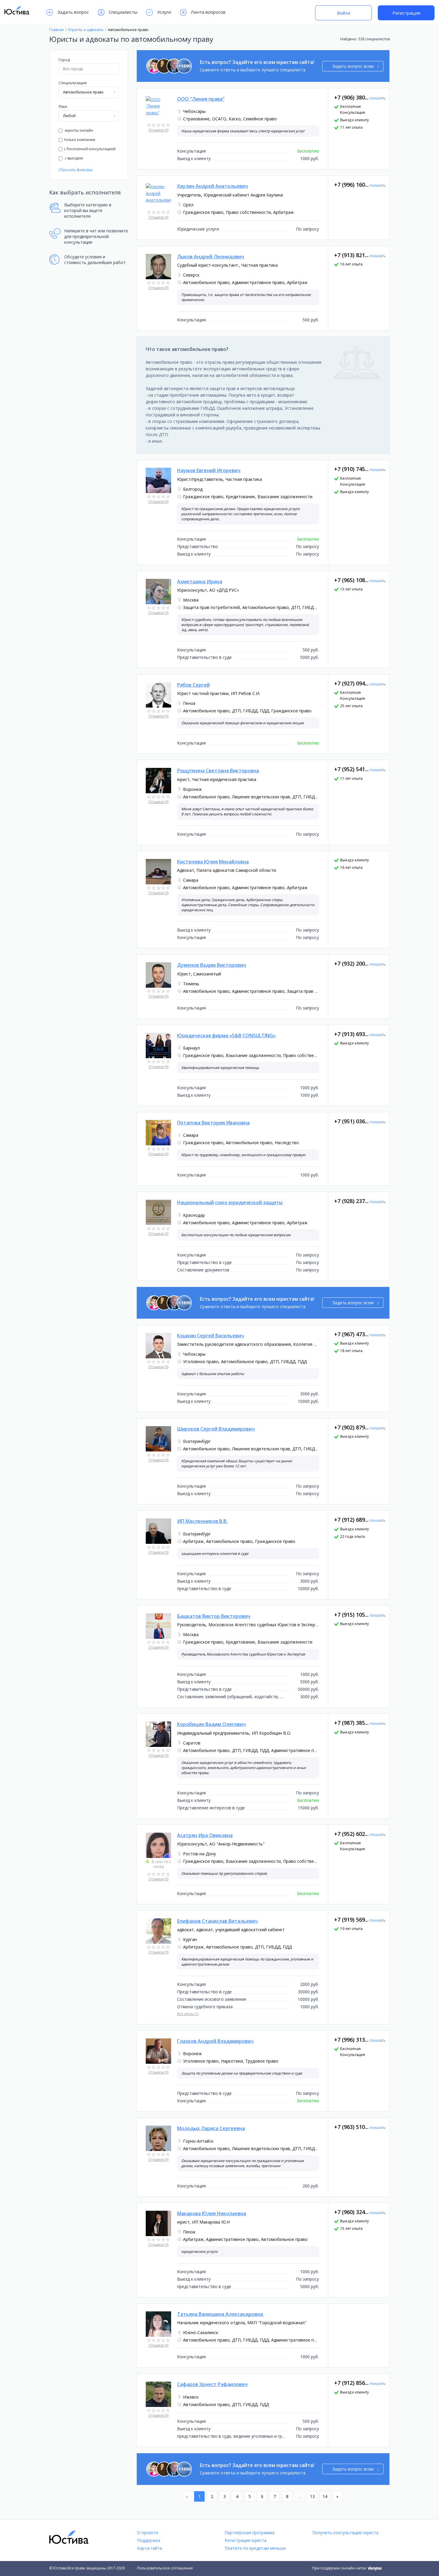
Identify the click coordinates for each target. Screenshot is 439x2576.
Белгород (193, 489)
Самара (191, 880)
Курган (190, 1939)
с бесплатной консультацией (90, 149)
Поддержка (149, 2540)
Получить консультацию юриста (345, 2533)
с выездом (73, 158)
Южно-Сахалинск (201, 2332)
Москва (191, 600)
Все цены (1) (188, 2014)
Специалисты (123, 12)
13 (312, 2496)
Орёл (188, 205)
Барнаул (191, 1048)
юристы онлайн (79, 130)
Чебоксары (194, 111)
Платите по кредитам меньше (255, 2548)
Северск (191, 275)
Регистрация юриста (245, 2540)
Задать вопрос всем (353, 66)
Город (64, 60)
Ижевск (191, 2397)
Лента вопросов (208, 12)
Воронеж (192, 789)
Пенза (189, 703)
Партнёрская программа (250, 2533)
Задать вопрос (73, 12)
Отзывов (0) (158, 130)
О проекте (148, 2533)
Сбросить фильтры (76, 170)
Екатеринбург (197, 1441)
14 (325, 2496)
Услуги (164, 12)
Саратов (192, 1743)
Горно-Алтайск (198, 2141)
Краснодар (194, 1215)
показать (378, 98)
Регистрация (406, 13)
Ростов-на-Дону (199, 1854)
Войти (344, 13)
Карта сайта (150, 2548)
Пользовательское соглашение (165, 2568)
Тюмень (191, 984)
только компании (80, 140)
